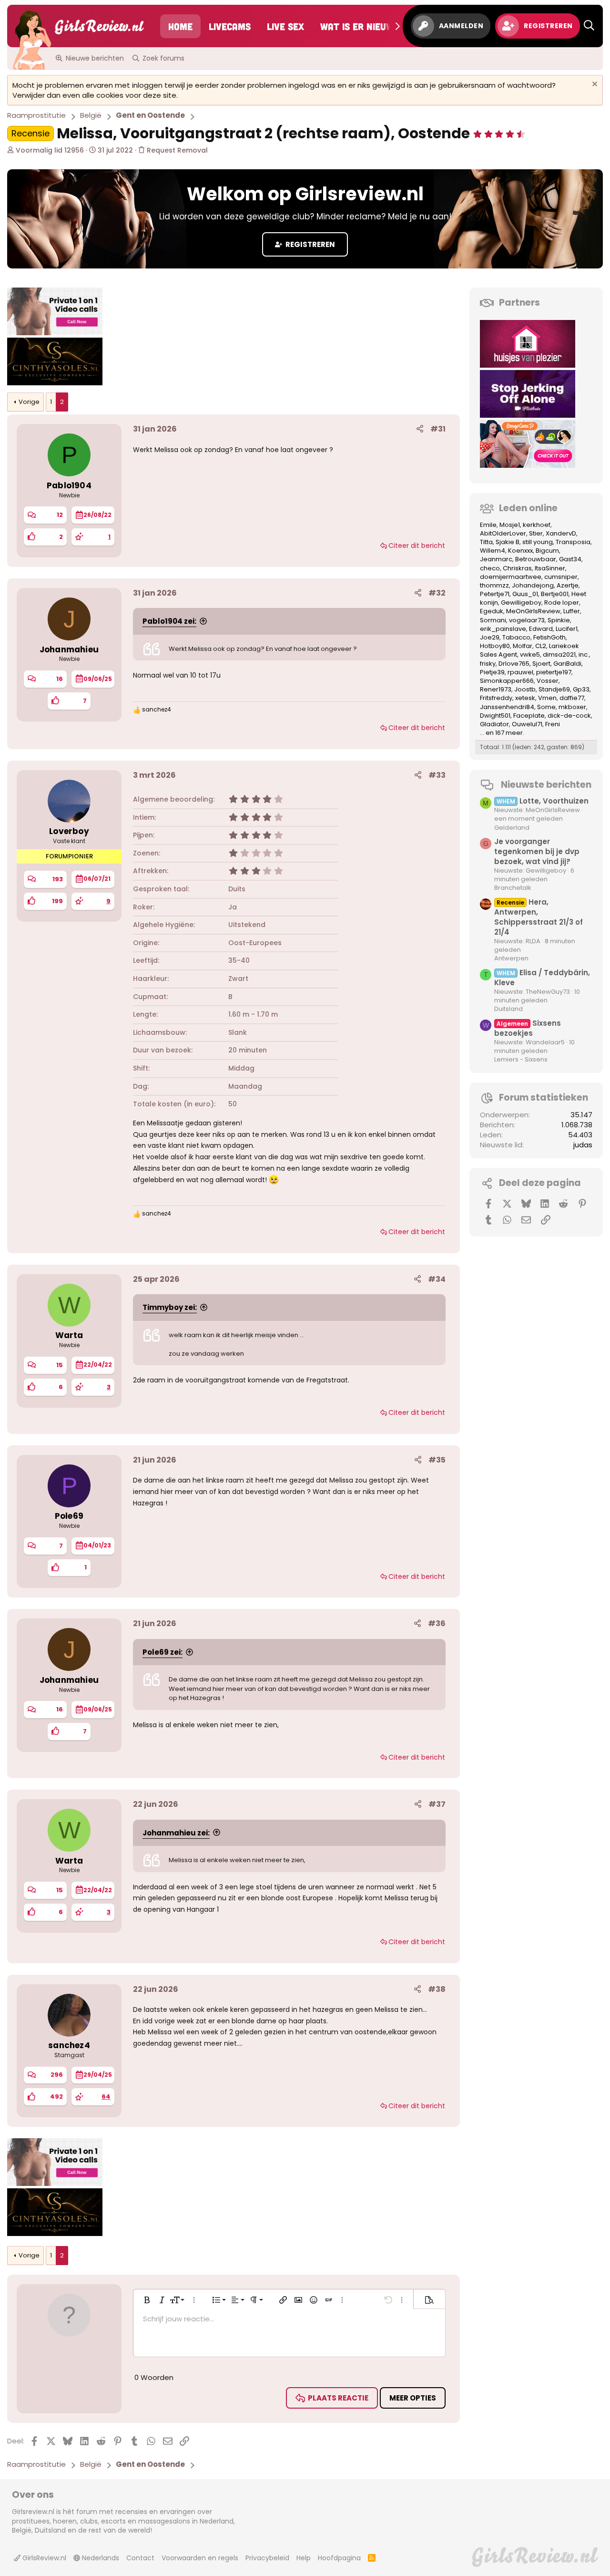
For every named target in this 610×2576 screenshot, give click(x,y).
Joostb (525, 689)
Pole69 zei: (163, 1652)
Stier (536, 533)
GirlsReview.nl (43, 2558)
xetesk (525, 698)
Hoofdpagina (339, 2558)
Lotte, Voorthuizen (543, 801)
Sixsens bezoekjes (528, 1028)
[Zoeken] (589, 26)
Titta (486, 542)
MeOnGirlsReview (533, 611)
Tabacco (516, 637)
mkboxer (572, 707)
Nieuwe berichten (95, 58)
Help (304, 2558)
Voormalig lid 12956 (50, 150)
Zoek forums (163, 58)
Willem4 (493, 551)
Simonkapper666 (507, 681)
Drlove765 (514, 664)
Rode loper (562, 603)
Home (180, 26)
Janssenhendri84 (507, 707)
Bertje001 (555, 594)
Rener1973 (496, 689)
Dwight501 (495, 716)
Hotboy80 (495, 646)
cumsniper (561, 577)
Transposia (573, 542)
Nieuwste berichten (546, 785)
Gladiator (494, 724)
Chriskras (517, 568)
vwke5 (530, 654)
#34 (437, 1279)
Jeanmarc (496, 559)
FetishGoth (549, 637)
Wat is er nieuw (357, 26)
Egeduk (492, 611)
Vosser (548, 681)
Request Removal (176, 150)
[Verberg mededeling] (594, 85)
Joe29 (490, 637)
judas (583, 1145)
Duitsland (508, 1009)
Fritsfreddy (496, 698)
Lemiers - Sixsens (521, 1059)
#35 (437, 1460)
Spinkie (559, 620)
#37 (437, 1804)
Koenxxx (520, 551)
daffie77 (572, 698)
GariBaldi (567, 664)
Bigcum (547, 551)
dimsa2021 (559, 654)
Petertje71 (495, 594)
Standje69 (554, 689)
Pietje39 (492, 672)
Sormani (493, 620)
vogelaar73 (527, 620)
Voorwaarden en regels (200, 2558)
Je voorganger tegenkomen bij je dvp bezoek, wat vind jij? (537, 851)
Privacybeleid (267, 2558)
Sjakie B (508, 542)
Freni (553, 724)
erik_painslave (503, 629)
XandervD (561, 533)
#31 (438, 429)
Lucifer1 (567, 629)
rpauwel (520, 672)
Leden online (528, 508)
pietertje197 (554, 672)
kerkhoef (537, 525)
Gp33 (581, 689)
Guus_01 (525, 594)
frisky (488, 664)
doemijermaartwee (511, 577)
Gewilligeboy (521, 603)
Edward (541, 629)
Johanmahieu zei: (176, 1833)
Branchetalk (513, 888)
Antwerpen (511, 958)
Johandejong (533, 585)
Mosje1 (510, 525)
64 (106, 2097)
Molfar (523, 646)
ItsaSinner (550, 568)
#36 (437, 1623)
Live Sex (285, 26)
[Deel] (420, 429)
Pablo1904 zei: (169, 621)
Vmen (547, 698)
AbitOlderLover (503, 533)
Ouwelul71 (527, 724)
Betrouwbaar (536, 559)
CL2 (541, 646)
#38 (437, 1989)
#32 (437, 593)
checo (490, 568)
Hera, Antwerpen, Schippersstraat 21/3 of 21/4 (539, 917)
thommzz (494, 585)
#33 (437, 775)
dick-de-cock (569, 716)
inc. (584, 654)
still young (538, 542)
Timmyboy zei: (170, 1307)
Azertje (568, 585)
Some (546, 707)
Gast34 (570, 559)
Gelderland (512, 828)
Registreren (310, 244)
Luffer (572, 611)
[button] (499, 133)
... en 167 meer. (502, 733)
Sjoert (541, 664)
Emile (488, 525)
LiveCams (230, 26)
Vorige (29, 402)
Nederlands (100, 2558)
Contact (140, 2558)
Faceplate (529, 716)
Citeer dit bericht (417, 546)
